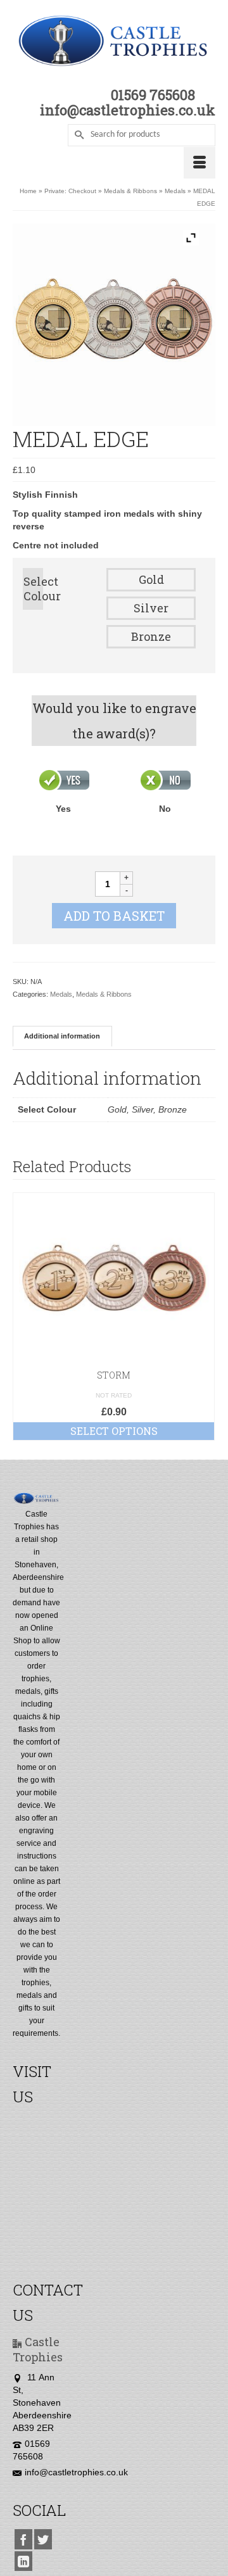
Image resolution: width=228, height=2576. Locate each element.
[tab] (62, 1036)
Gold (151, 579)
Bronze (151, 636)
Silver (151, 608)
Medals (61, 994)
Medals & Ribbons (104, 994)
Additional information (62, 1036)
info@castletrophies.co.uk (76, 2472)
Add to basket (114, 916)
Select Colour (33, 589)
